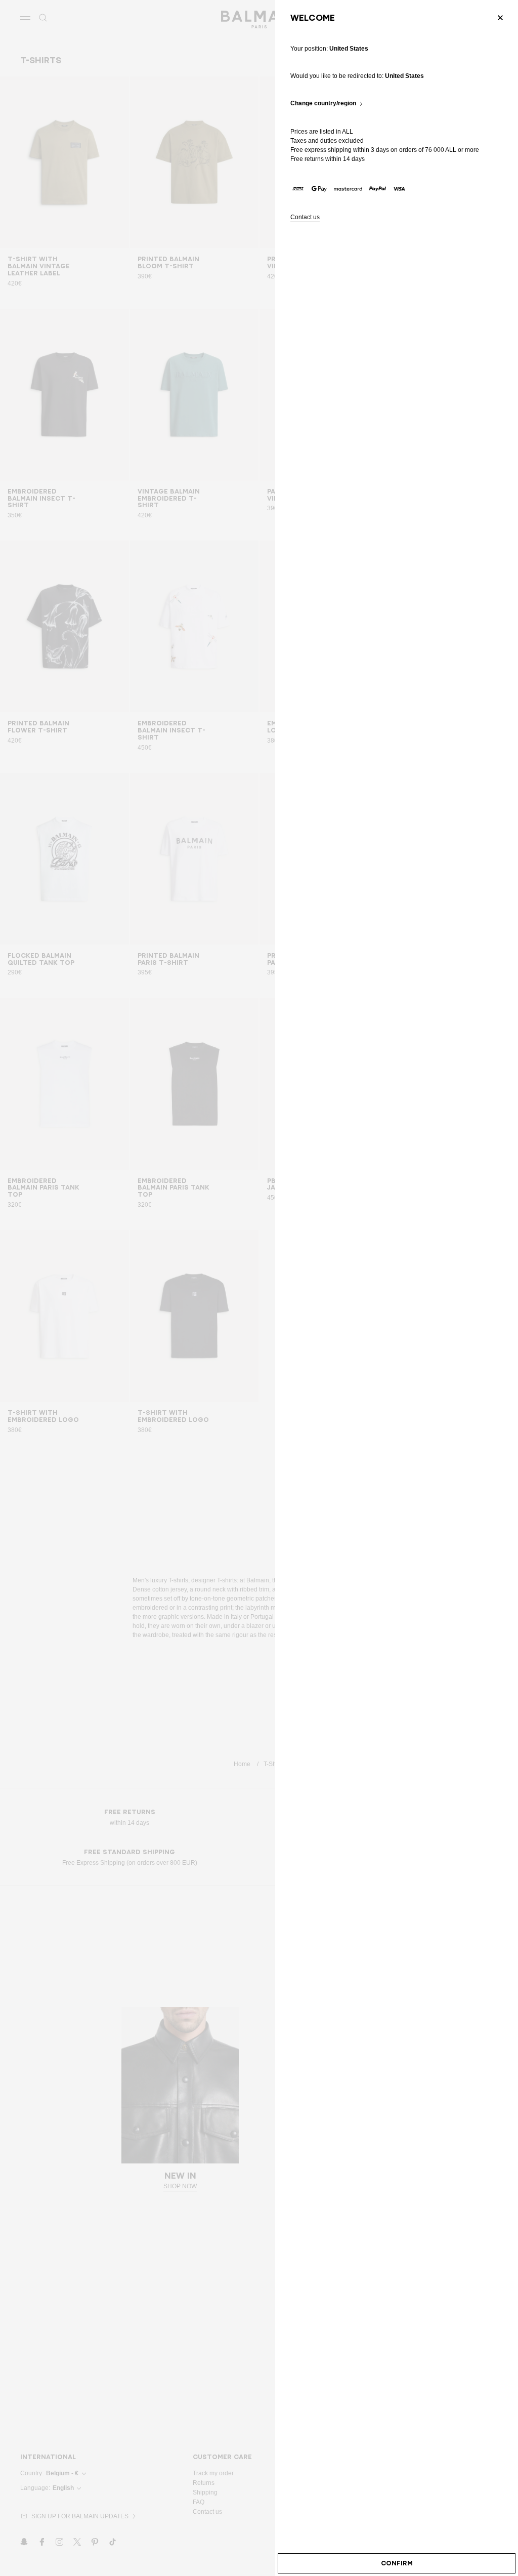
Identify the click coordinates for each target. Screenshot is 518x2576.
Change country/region (323, 104)
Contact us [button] (305, 217)
